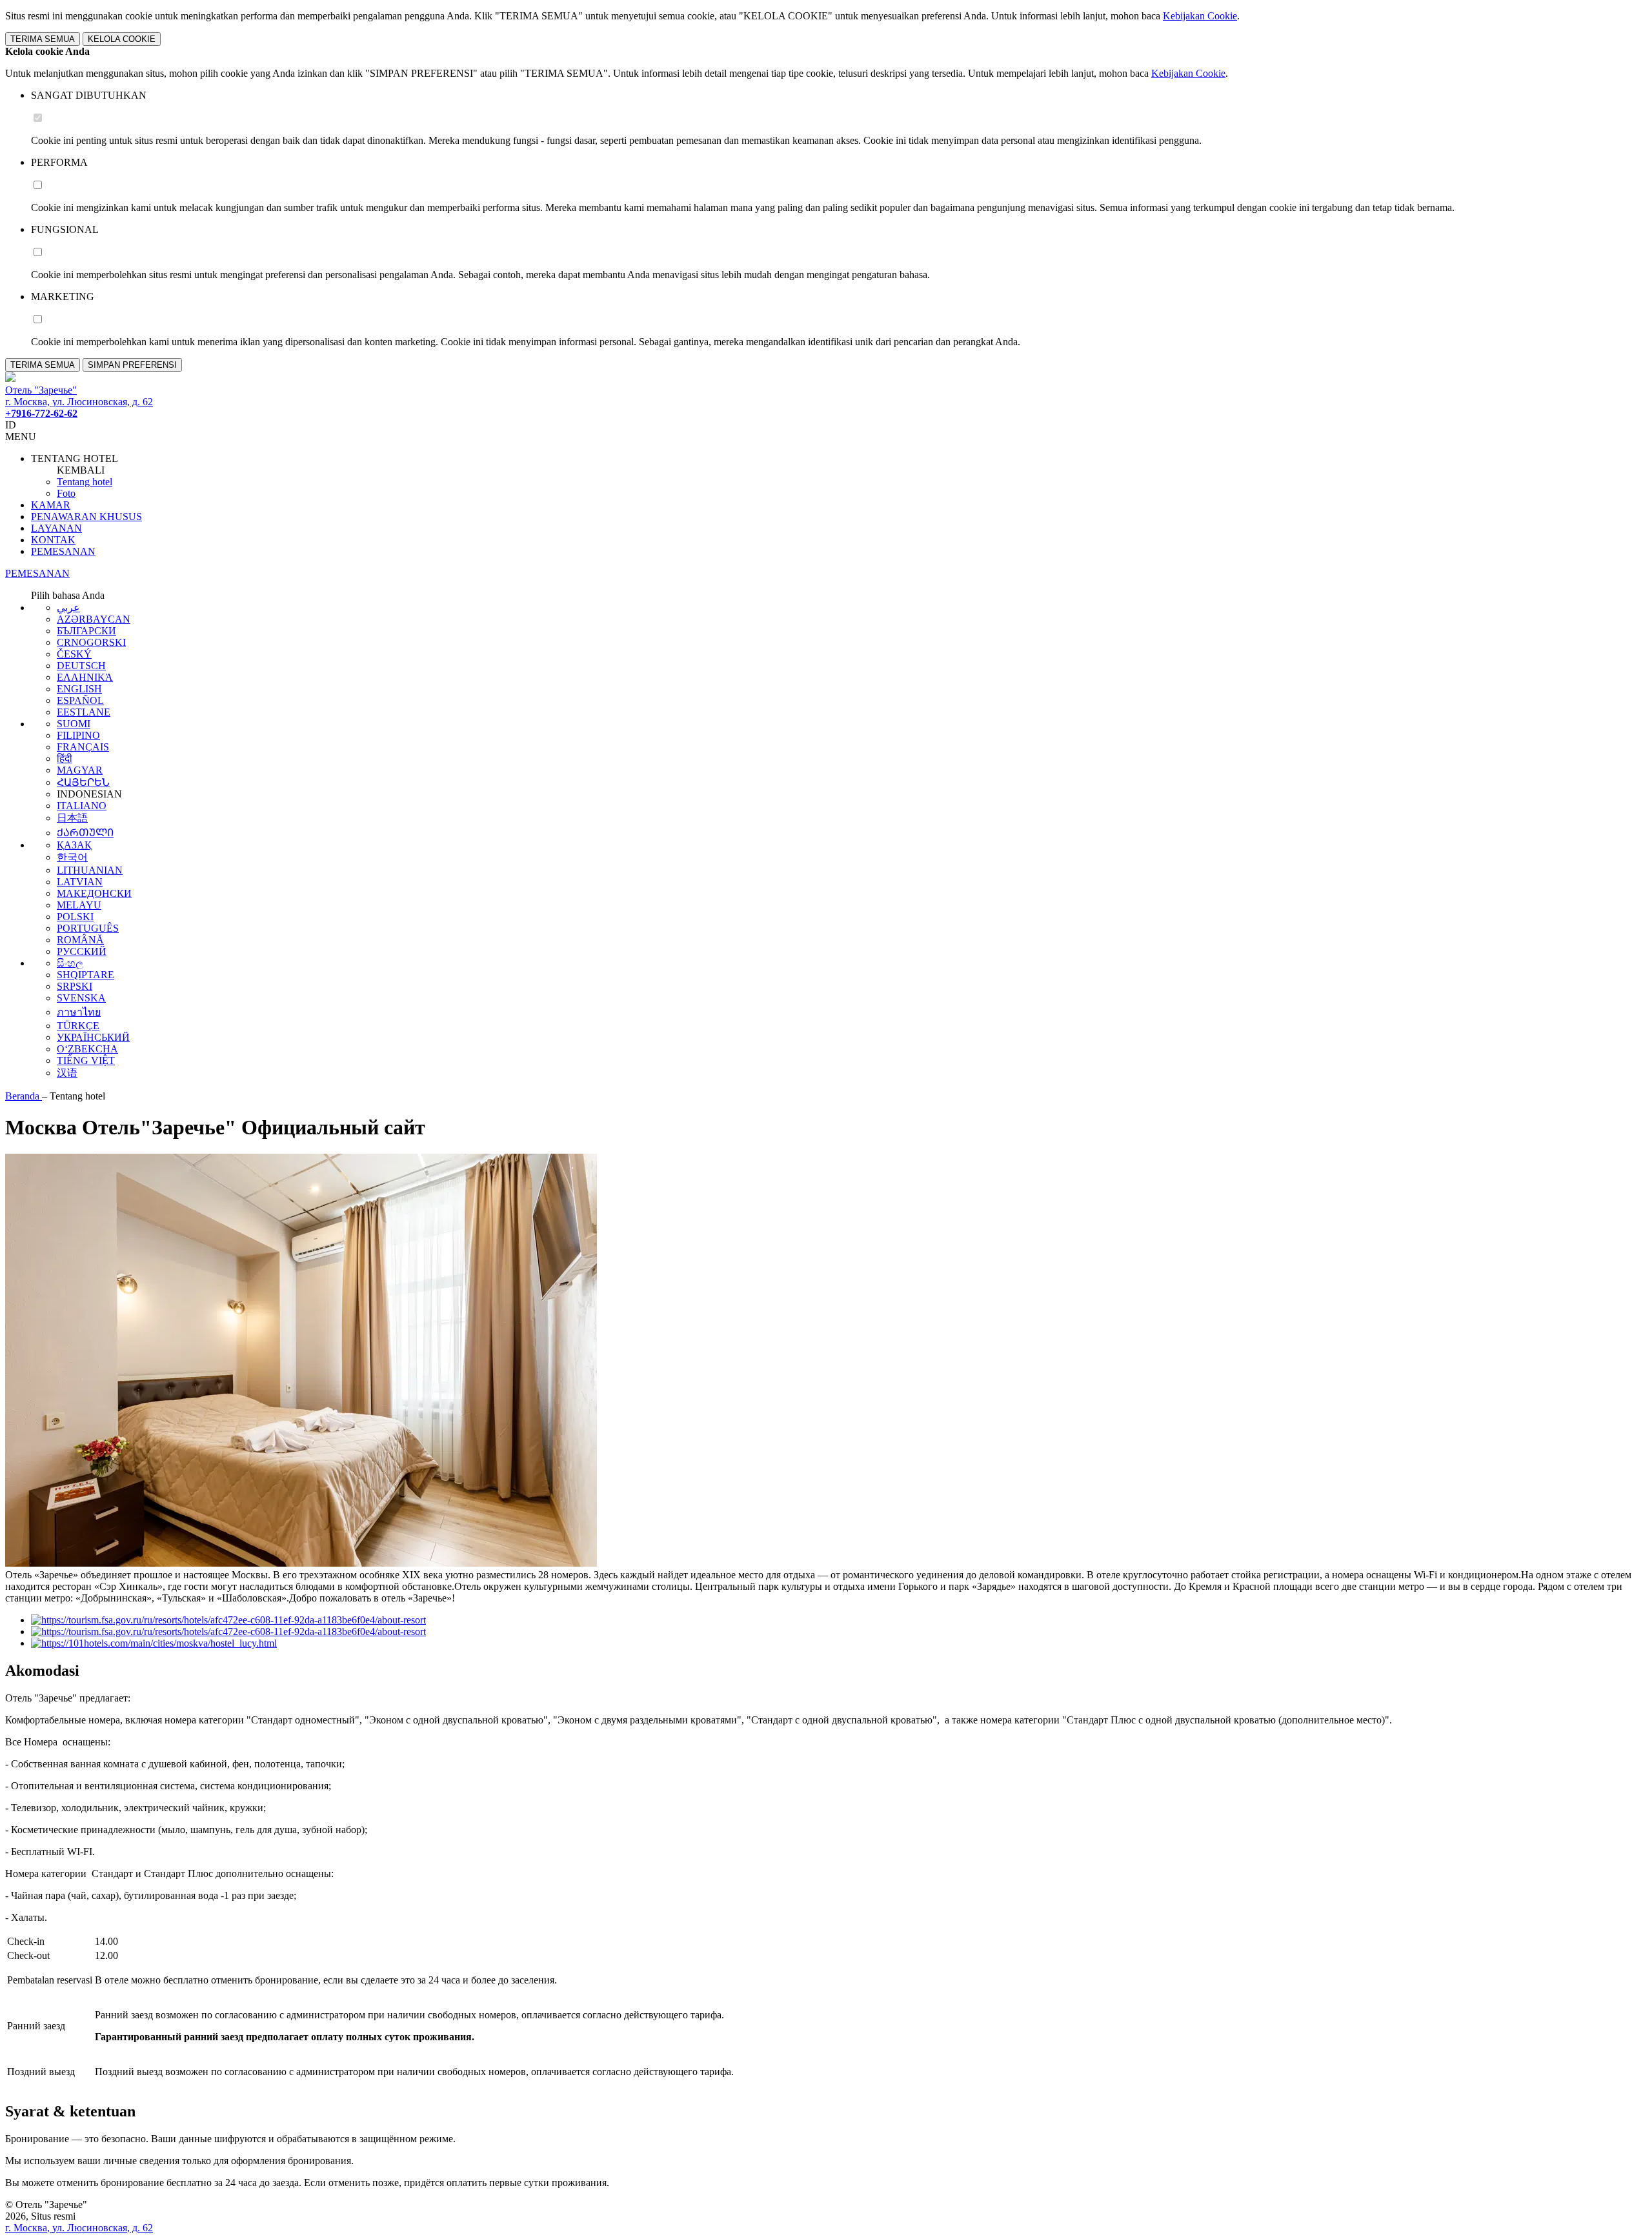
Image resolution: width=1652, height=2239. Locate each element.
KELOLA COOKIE (122, 39)
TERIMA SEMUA (43, 39)
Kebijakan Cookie (1200, 16)
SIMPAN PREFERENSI (132, 365)
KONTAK (53, 540)
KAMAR (51, 505)
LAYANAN (56, 528)
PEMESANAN (63, 551)
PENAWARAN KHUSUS (86, 517)
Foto (66, 493)
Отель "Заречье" (41, 390)
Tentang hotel (85, 482)
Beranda (24, 1096)
